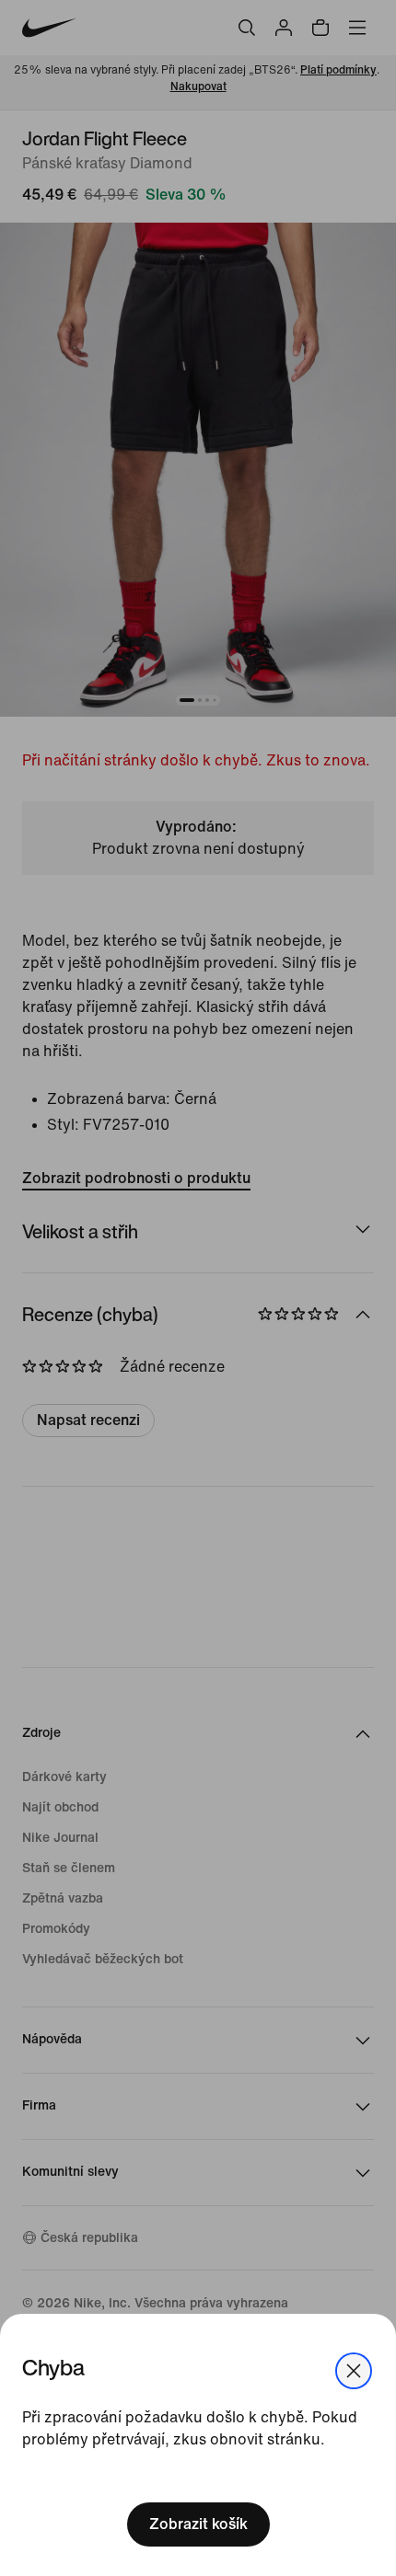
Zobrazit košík (198, 2524)
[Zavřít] (354, 2371)
